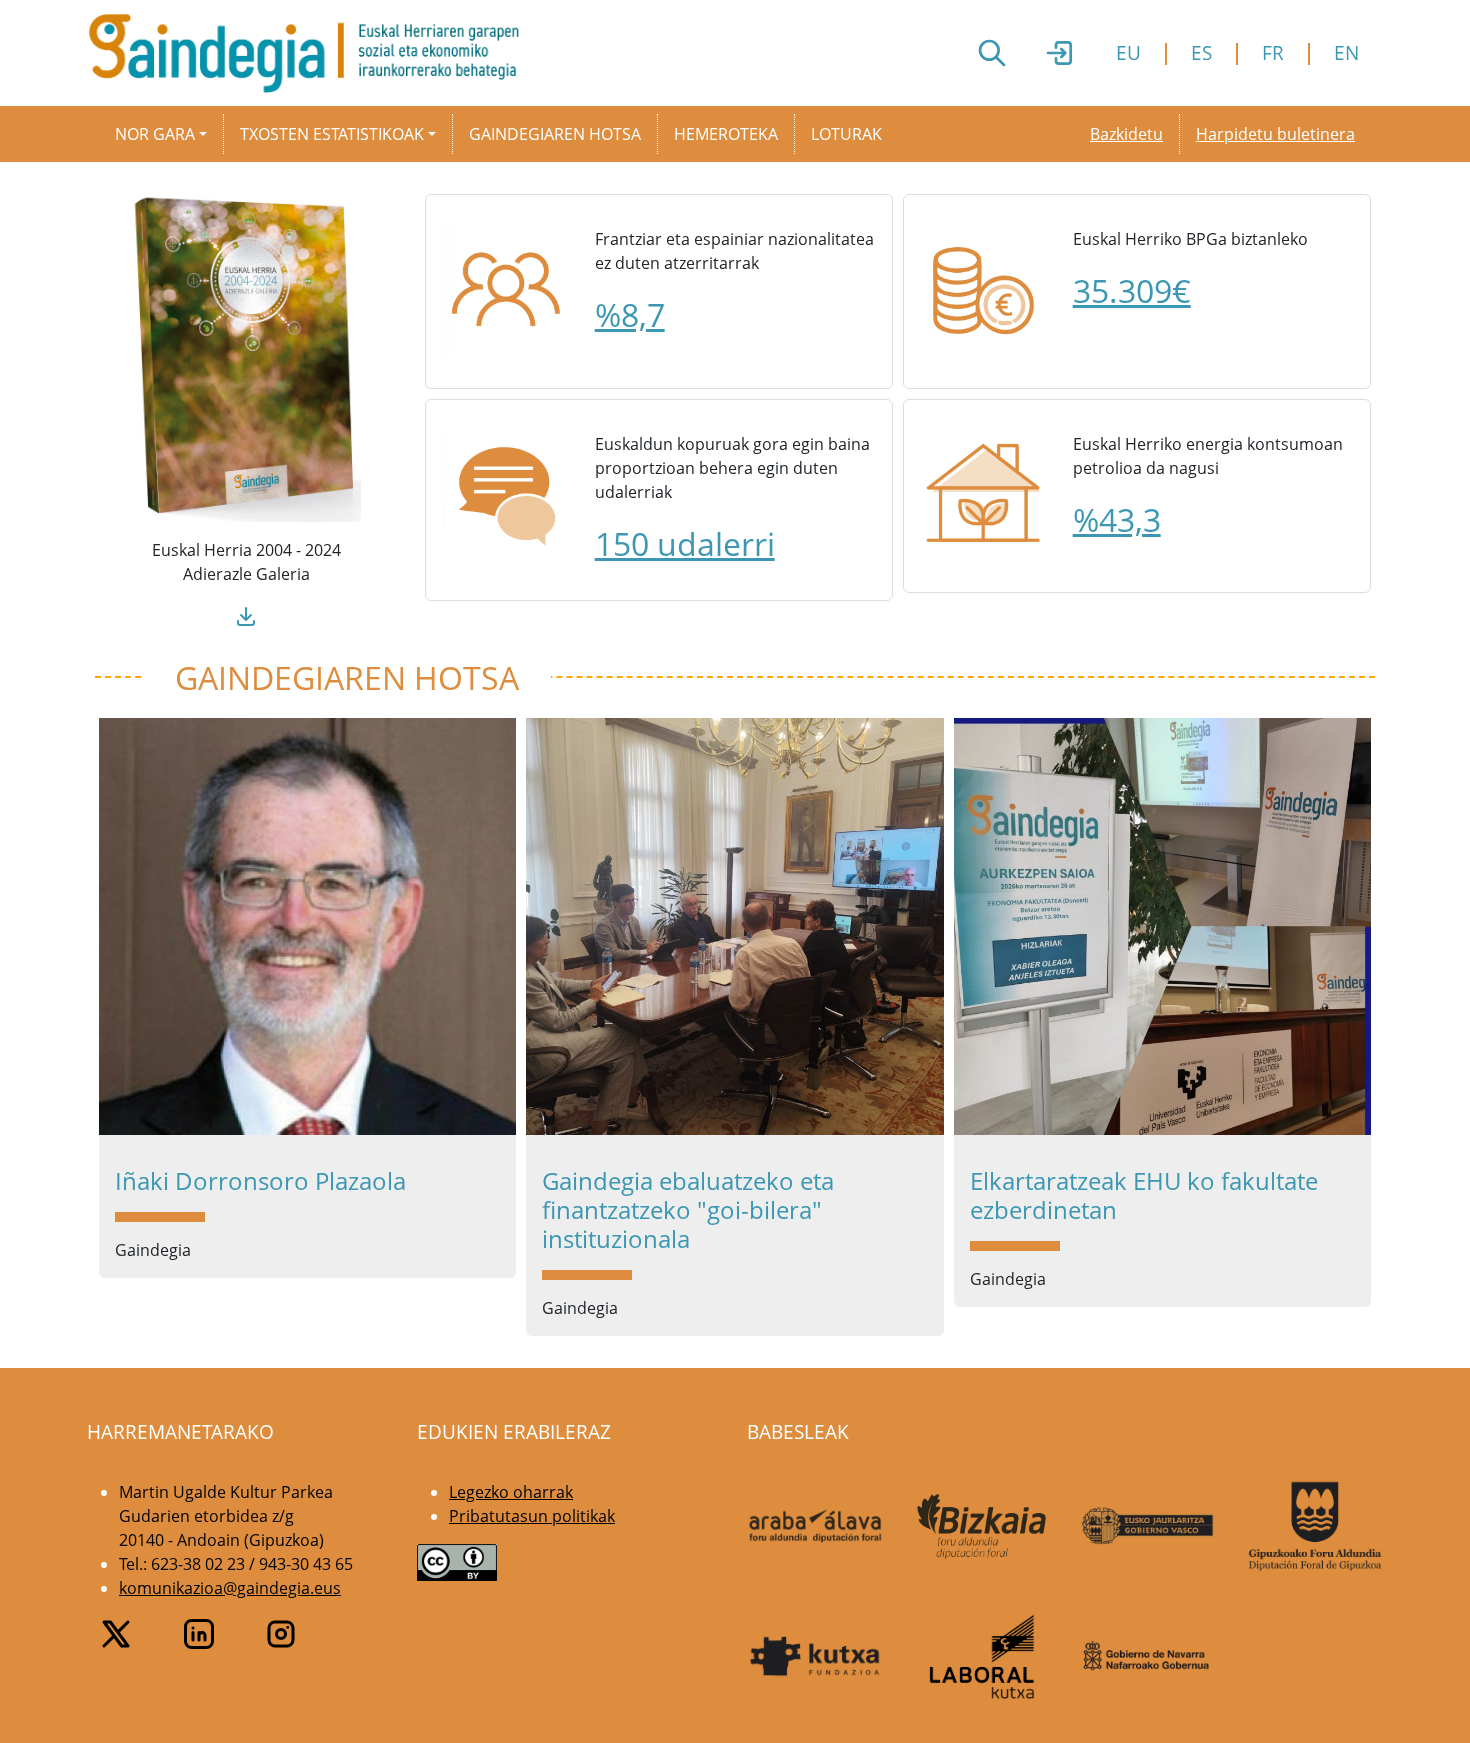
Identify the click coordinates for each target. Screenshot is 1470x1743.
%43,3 (1117, 519)
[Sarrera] (311, 53)
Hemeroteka (726, 134)
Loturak (846, 134)
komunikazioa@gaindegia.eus (230, 1588)
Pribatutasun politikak (532, 1516)
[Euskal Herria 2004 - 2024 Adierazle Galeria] (246, 356)
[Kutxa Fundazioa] (815, 1657)
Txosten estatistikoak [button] (332, 134)
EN (1346, 52)
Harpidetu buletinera (1275, 134)
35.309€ (1132, 290)
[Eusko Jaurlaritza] (1148, 1525)
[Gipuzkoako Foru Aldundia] (1315, 1526)
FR (1273, 52)
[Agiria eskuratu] (246, 614)
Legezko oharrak (511, 1492)
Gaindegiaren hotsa (555, 134)
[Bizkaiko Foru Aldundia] (982, 1526)
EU (1128, 52)
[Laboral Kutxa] (982, 1657)
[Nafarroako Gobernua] (1148, 1656)
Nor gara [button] (155, 134)
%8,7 (630, 314)
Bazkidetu (1126, 134)
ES (1201, 52)
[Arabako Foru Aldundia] (815, 1526)
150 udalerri (685, 543)
